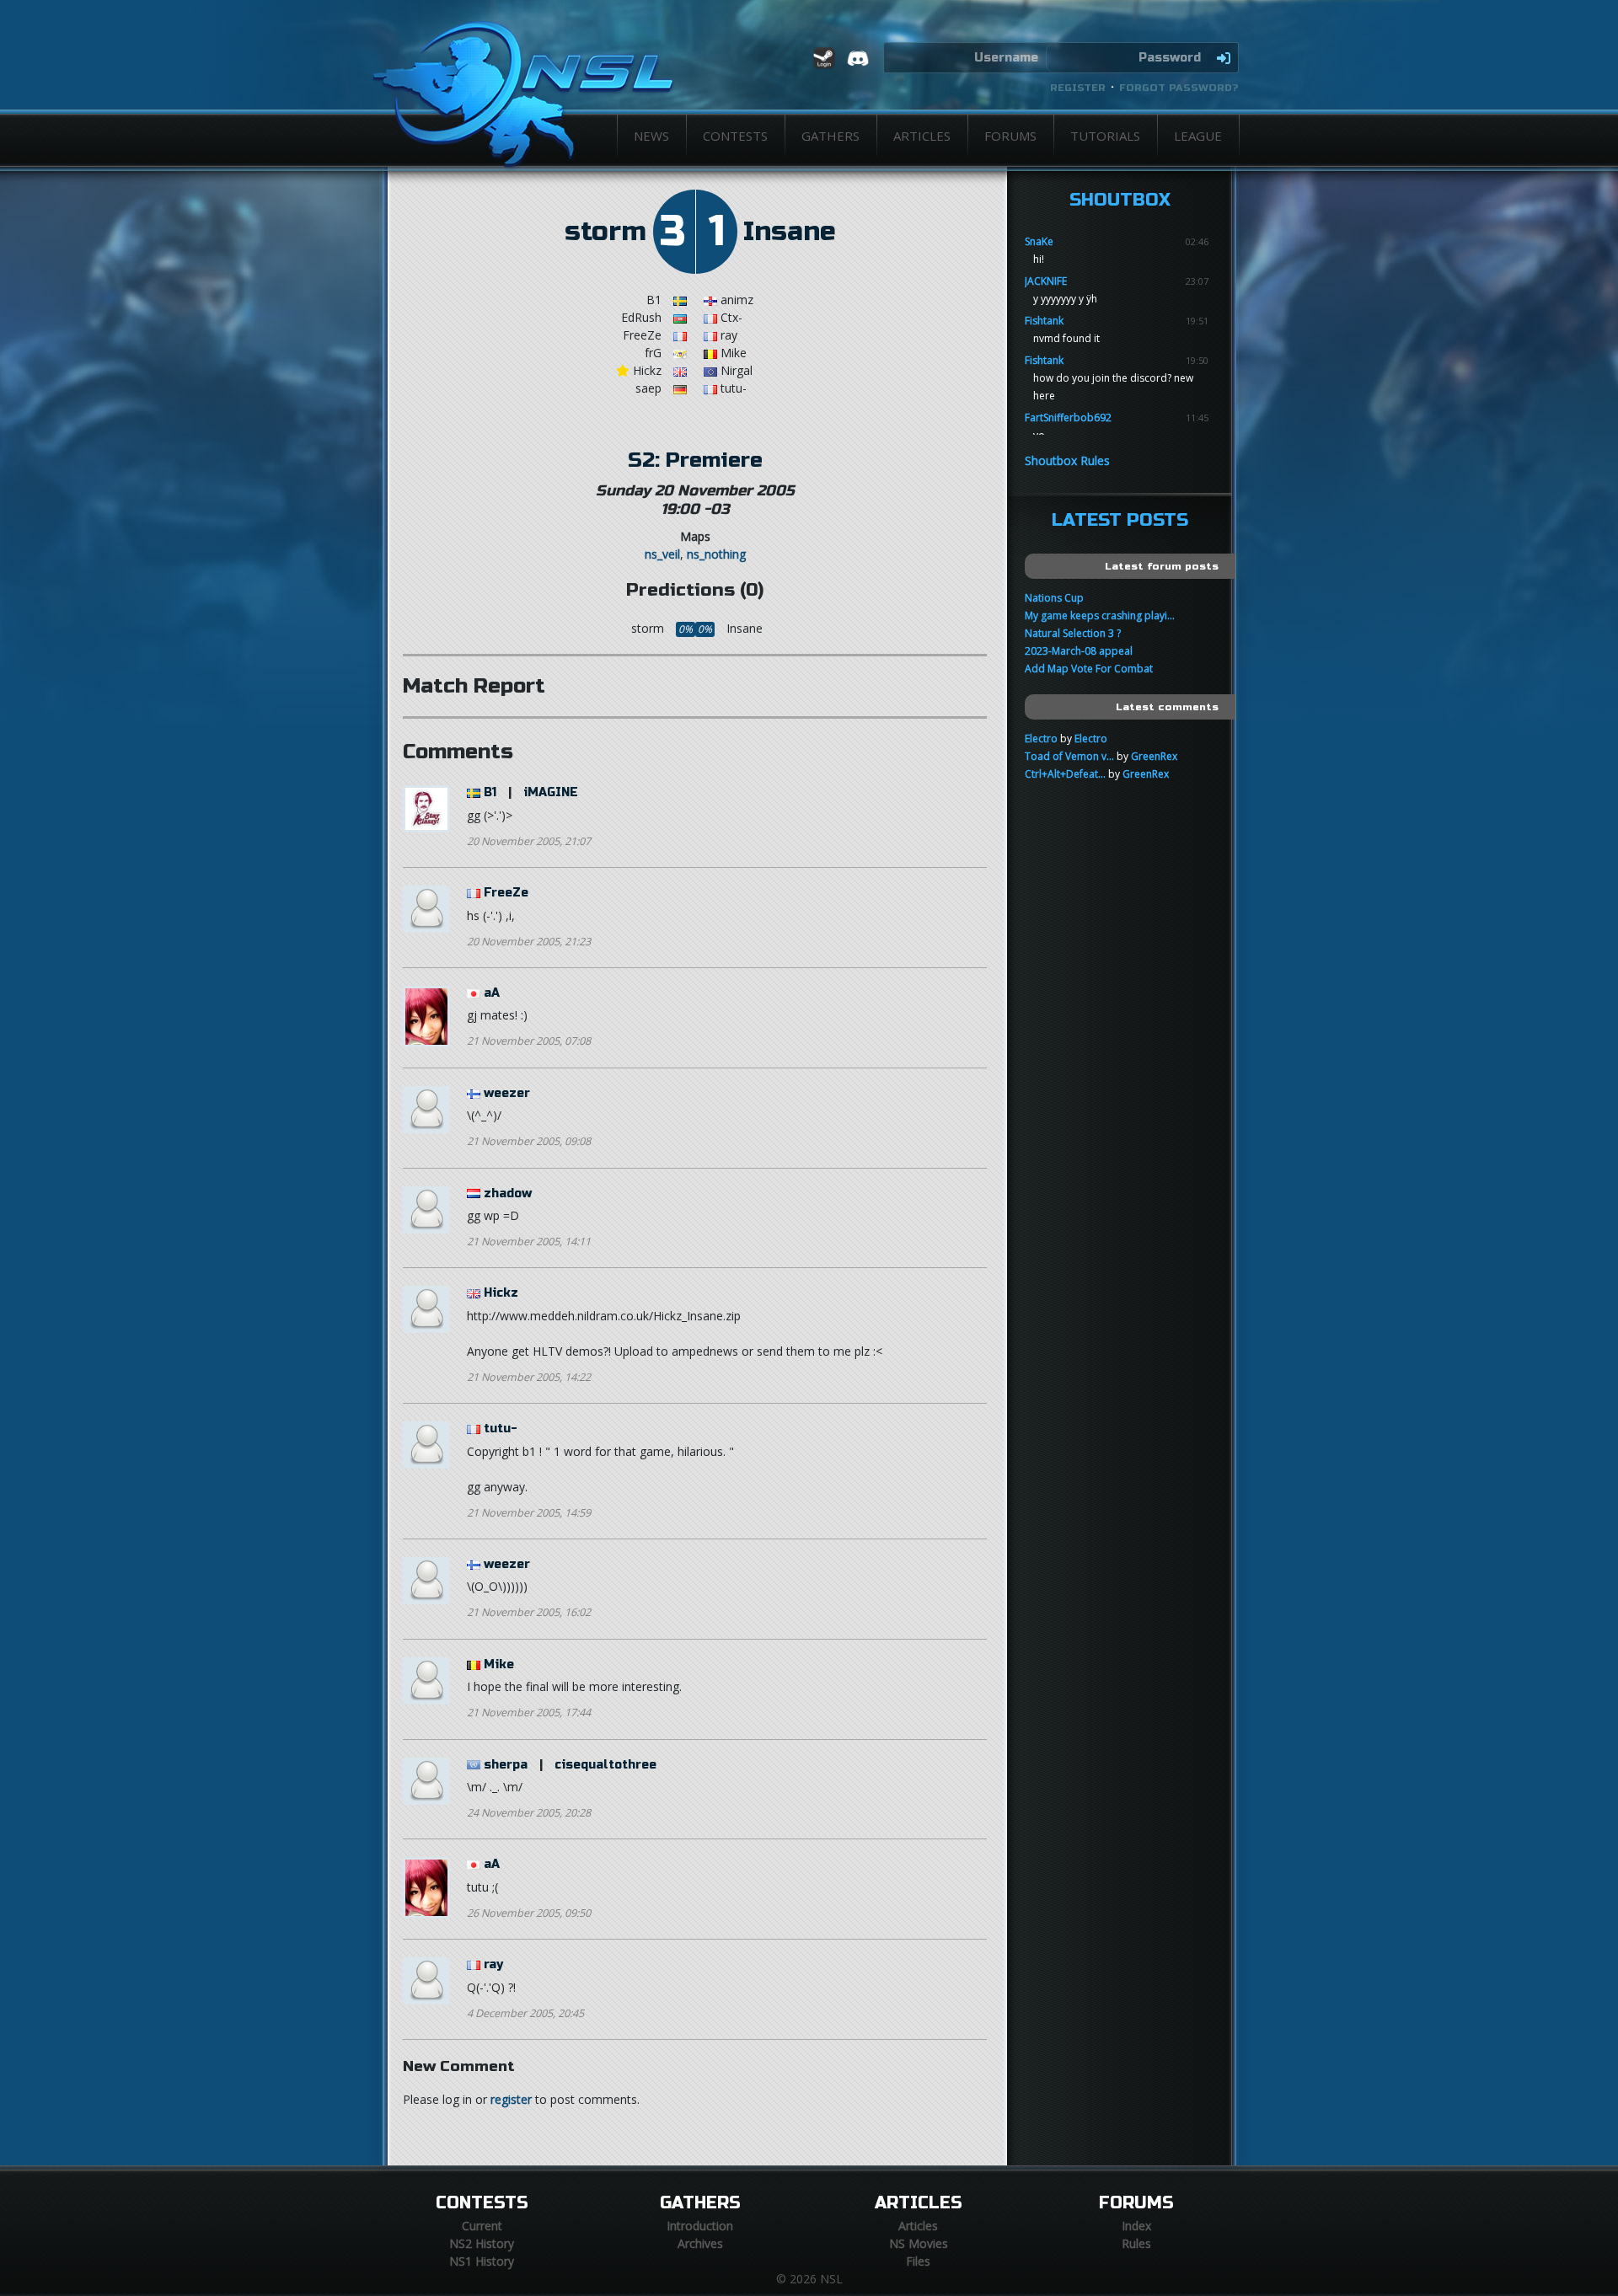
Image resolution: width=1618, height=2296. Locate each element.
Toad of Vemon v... (1069, 756)
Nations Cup (1054, 598)
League (1198, 136)
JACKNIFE (1046, 281)
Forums (1010, 136)
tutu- (501, 1429)
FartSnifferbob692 (1068, 417)
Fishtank (1044, 321)
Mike (499, 1664)
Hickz (501, 1293)
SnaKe (1039, 241)
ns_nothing (716, 554)
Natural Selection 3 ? (1073, 633)
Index (1136, 2226)
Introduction (700, 2226)
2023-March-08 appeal (1079, 651)
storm (605, 232)
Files (918, 2261)
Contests (735, 136)
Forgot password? (1179, 88)
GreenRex (1154, 756)
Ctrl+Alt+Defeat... (1065, 774)
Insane (790, 232)
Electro (1041, 739)
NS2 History (482, 2243)
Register (1078, 88)
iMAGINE (551, 792)
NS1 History (482, 2261)
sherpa (506, 1765)
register (511, 2099)
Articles (922, 136)
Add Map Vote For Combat (1089, 669)
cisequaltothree (605, 1765)
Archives (700, 2243)
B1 (490, 792)
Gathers (830, 136)
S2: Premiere (695, 460)
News (651, 136)
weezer (507, 1093)
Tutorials (1105, 136)
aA (492, 993)
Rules (1136, 2243)
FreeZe (506, 893)
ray (493, 1964)
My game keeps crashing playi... (1100, 615)
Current (482, 2226)
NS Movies (919, 2243)
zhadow (508, 1193)
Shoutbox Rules (1067, 460)
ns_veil (662, 554)
